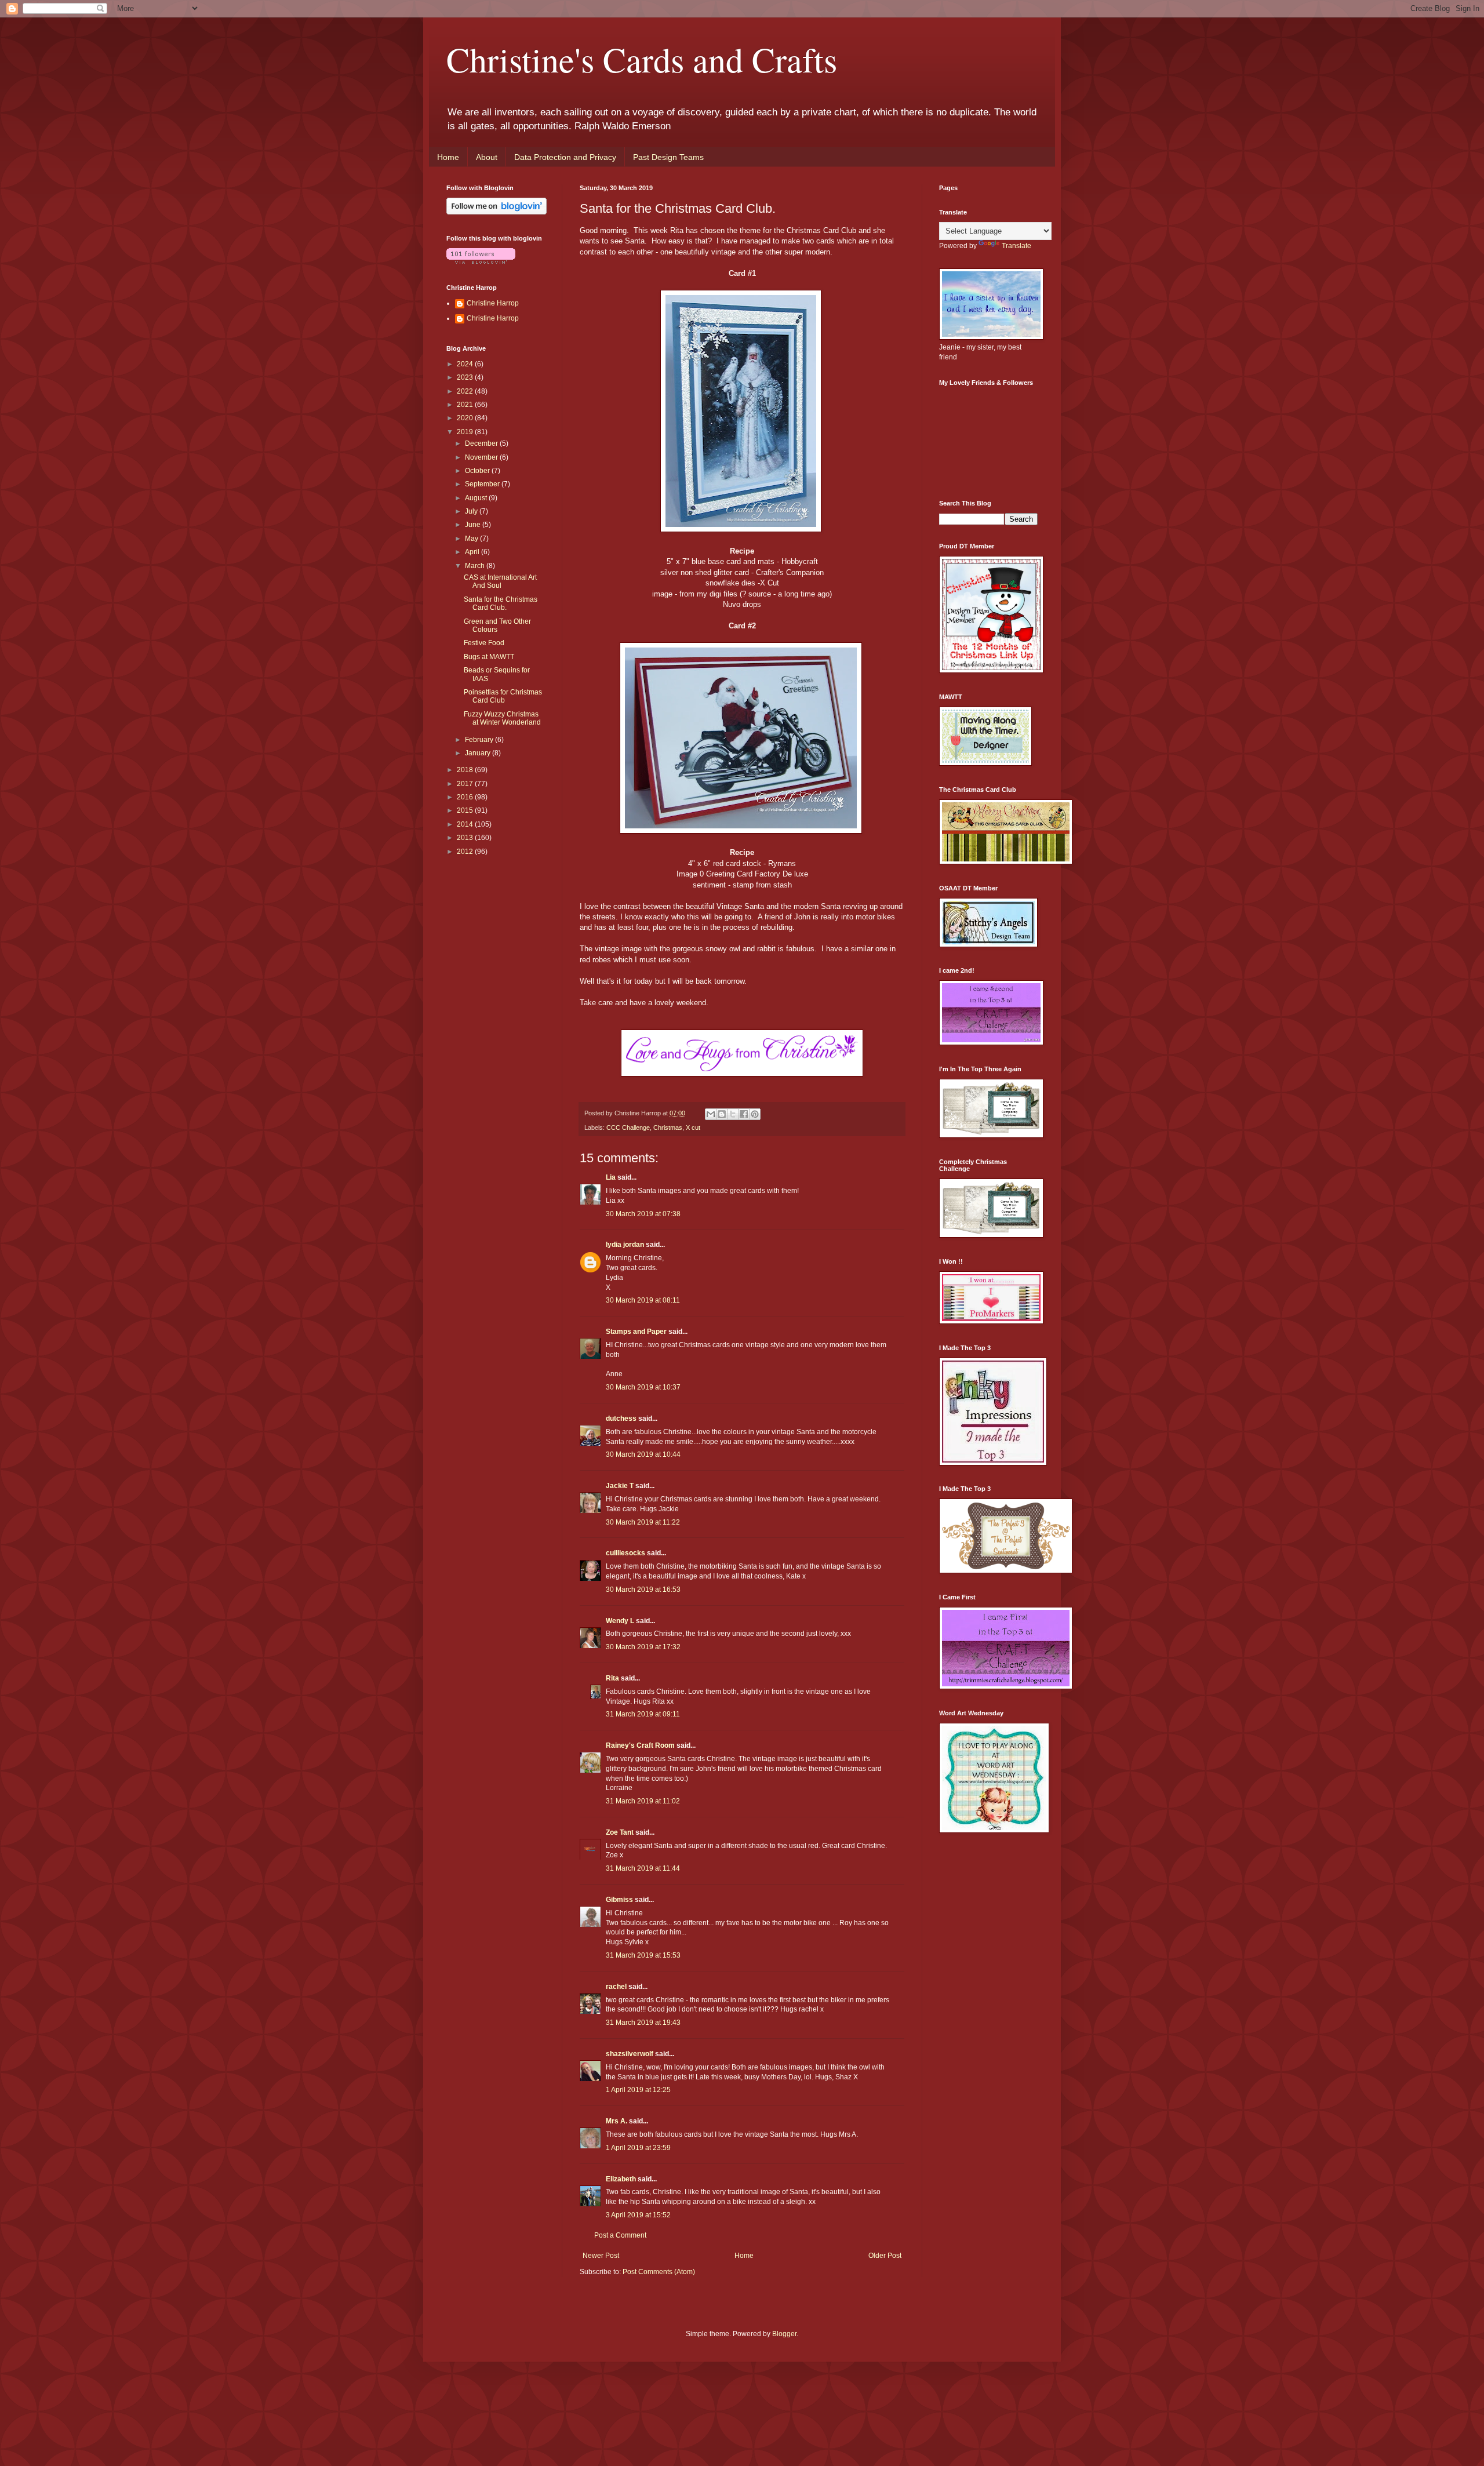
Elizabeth (621, 2179)
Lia (611, 1177)
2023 (466, 377)
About (487, 157)
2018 (466, 770)
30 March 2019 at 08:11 (643, 1300)
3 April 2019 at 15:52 (638, 2215)
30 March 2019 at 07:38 (643, 1214)
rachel (616, 1987)
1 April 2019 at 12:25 (638, 2090)
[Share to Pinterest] (755, 1114)
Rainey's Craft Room (640, 1745)
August (477, 498)
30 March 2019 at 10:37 (643, 1387)
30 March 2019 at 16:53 (643, 1590)
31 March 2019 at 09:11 (643, 1714)
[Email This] (711, 1114)
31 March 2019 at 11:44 (643, 1868)
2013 (466, 838)
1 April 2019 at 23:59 (638, 2148)
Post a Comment (620, 2235)
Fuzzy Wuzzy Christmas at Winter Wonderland (502, 718)
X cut (693, 1127)
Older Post (885, 2256)
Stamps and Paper (636, 1332)
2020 (466, 418)
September (483, 484)
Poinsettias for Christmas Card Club (503, 696)
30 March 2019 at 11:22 (643, 1522)
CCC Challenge (628, 1127)
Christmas (668, 1127)
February (480, 740)
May (472, 539)
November (482, 457)
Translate (1016, 246)
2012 (466, 852)
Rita (612, 1678)
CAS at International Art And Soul (500, 581)
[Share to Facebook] (744, 1114)
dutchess (621, 1419)
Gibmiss (619, 1900)
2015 (466, 810)
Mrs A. (616, 2121)
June (474, 525)
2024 (466, 364)
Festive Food (484, 643)
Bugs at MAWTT (489, 657)
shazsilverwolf (630, 2054)
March (476, 566)
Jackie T (620, 1486)
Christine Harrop (493, 303)
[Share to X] (733, 1114)
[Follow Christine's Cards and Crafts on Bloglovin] (497, 212)
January (479, 753)
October (478, 471)
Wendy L (620, 1621)
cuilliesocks (625, 1553)
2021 (466, 405)
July (472, 511)
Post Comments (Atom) (659, 2272)
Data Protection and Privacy (565, 157)
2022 (466, 391)
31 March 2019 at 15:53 (643, 1955)
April (473, 552)
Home (448, 157)
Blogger (784, 2334)
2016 (466, 797)
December (482, 443)
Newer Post (601, 2256)
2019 (466, 432)
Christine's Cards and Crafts (642, 59)
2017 (466, 784)
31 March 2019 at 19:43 (643, 2023)
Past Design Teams (668, 157)
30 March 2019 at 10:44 (643, 1454)
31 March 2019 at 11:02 (643, 1801)
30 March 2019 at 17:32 (643, 1647)
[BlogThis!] (722, 1114)
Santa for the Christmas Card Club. (501, 603)
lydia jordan (625, 1245)
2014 (466, 824)
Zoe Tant (620, 1832)
